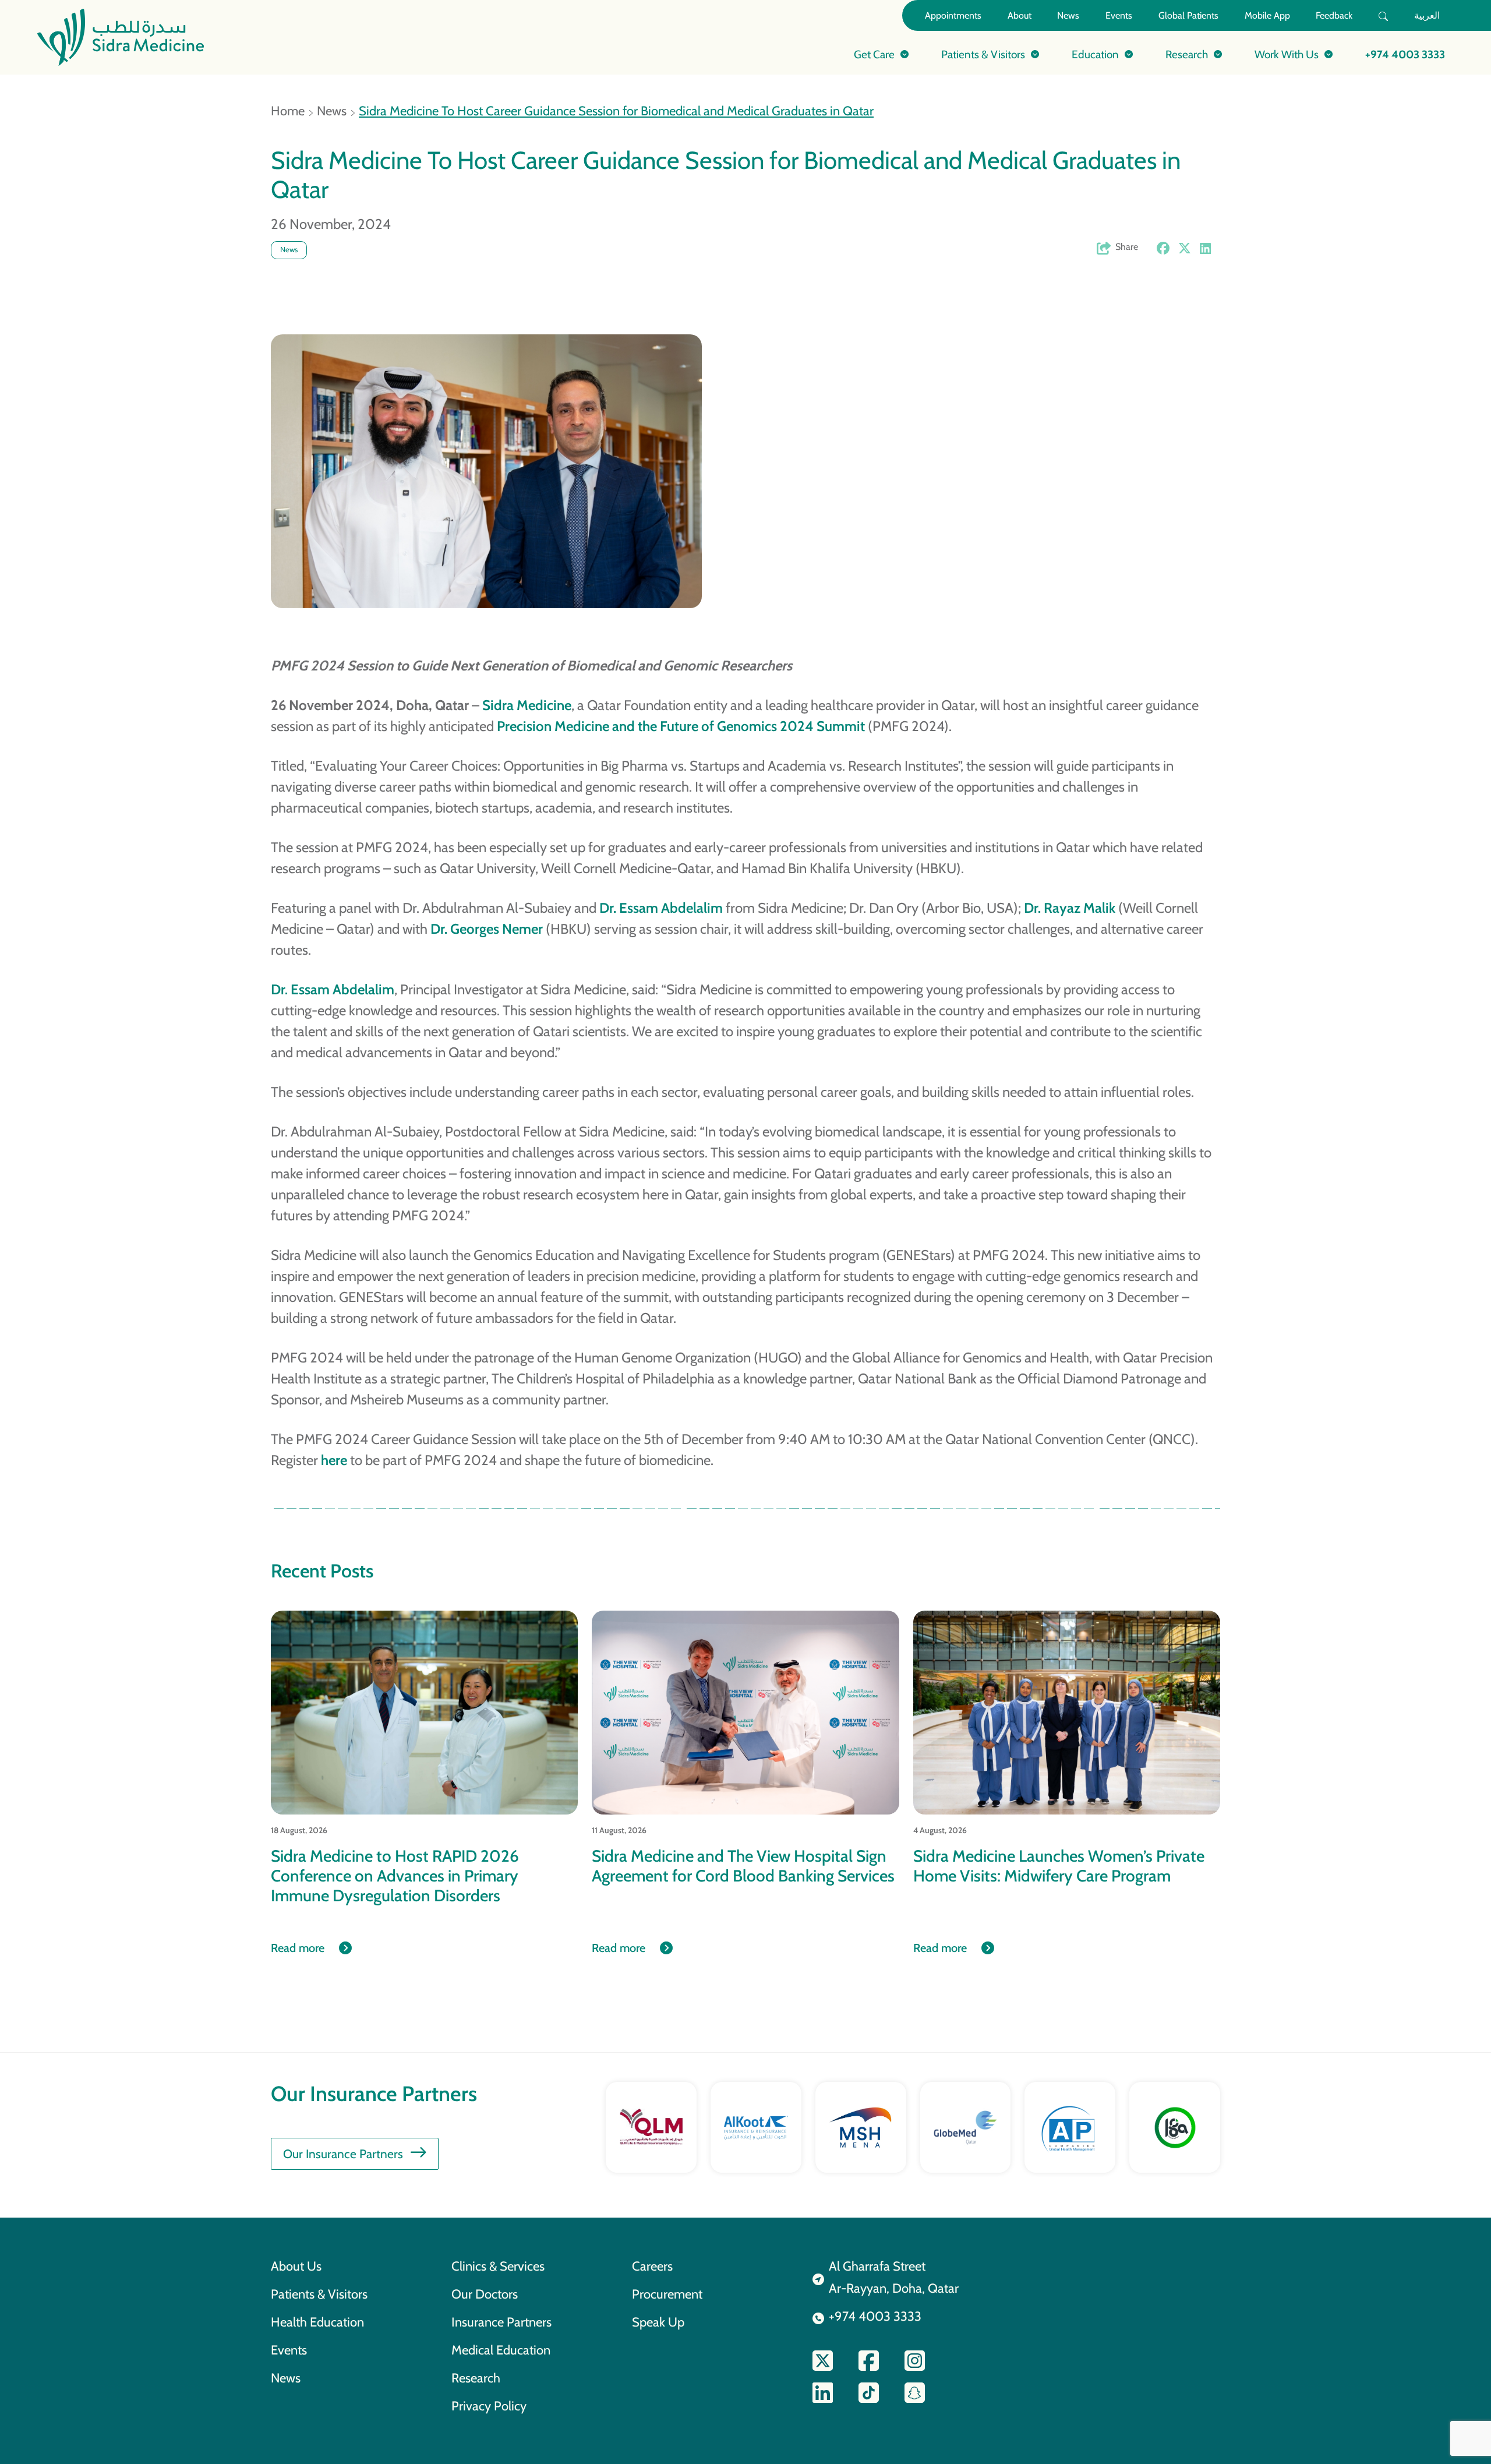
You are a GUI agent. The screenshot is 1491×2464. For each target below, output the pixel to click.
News (1068, 15)
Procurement (667, 2294)
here (334, 1460)
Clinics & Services (498, 2266)
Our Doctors (485, 2294)
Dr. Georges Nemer (488, 929)
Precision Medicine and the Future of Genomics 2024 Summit (681, 726)
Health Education (317, 2322)
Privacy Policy (489, 2406)
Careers (652, 2266)
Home (288, 111)
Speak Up (658, 2322)
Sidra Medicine (527, 705)
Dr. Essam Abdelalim (661, 908)
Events (1119, 15)
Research (476, 2378)
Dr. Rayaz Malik (1070, 908)
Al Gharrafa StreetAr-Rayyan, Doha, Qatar (894, 2277)
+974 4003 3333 (1405, 54)
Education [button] (1095, 54)
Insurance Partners (501, 2322)
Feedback (1334, 15)
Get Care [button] (874, 54)
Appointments (953, 15)
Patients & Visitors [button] (983, 54)
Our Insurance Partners (343, 2154)
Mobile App (1267, 15)
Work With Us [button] (1287, 54)
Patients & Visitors (319, 2294)
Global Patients (1188, 15)
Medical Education (501, 2350)
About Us (296, 2266)
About (1020, 15)
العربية (1427, 15)
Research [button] (1187, 54)
